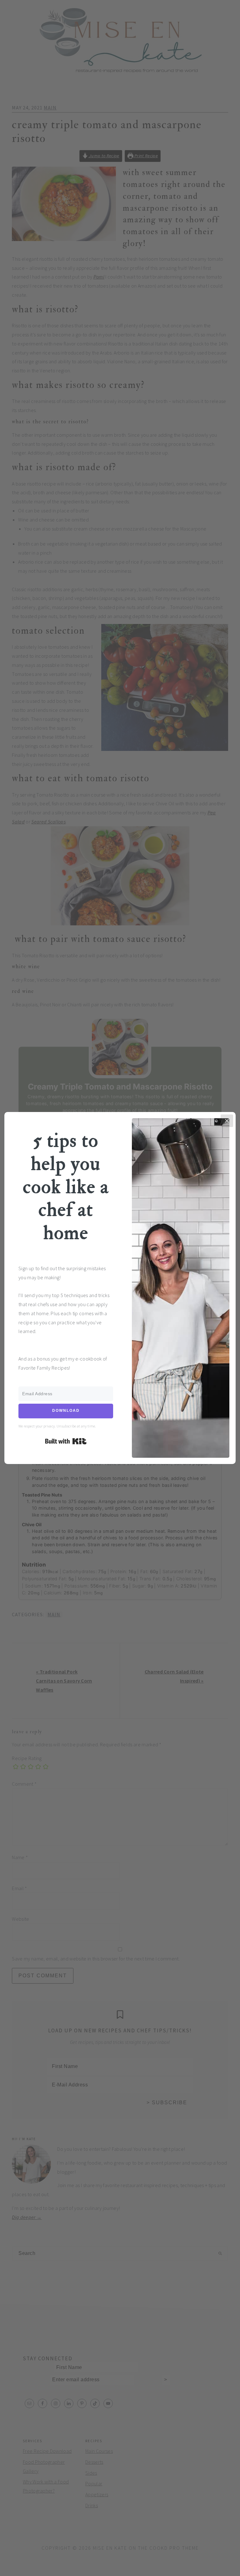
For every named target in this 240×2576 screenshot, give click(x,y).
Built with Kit (66, 1441)
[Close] (227, 1121)
